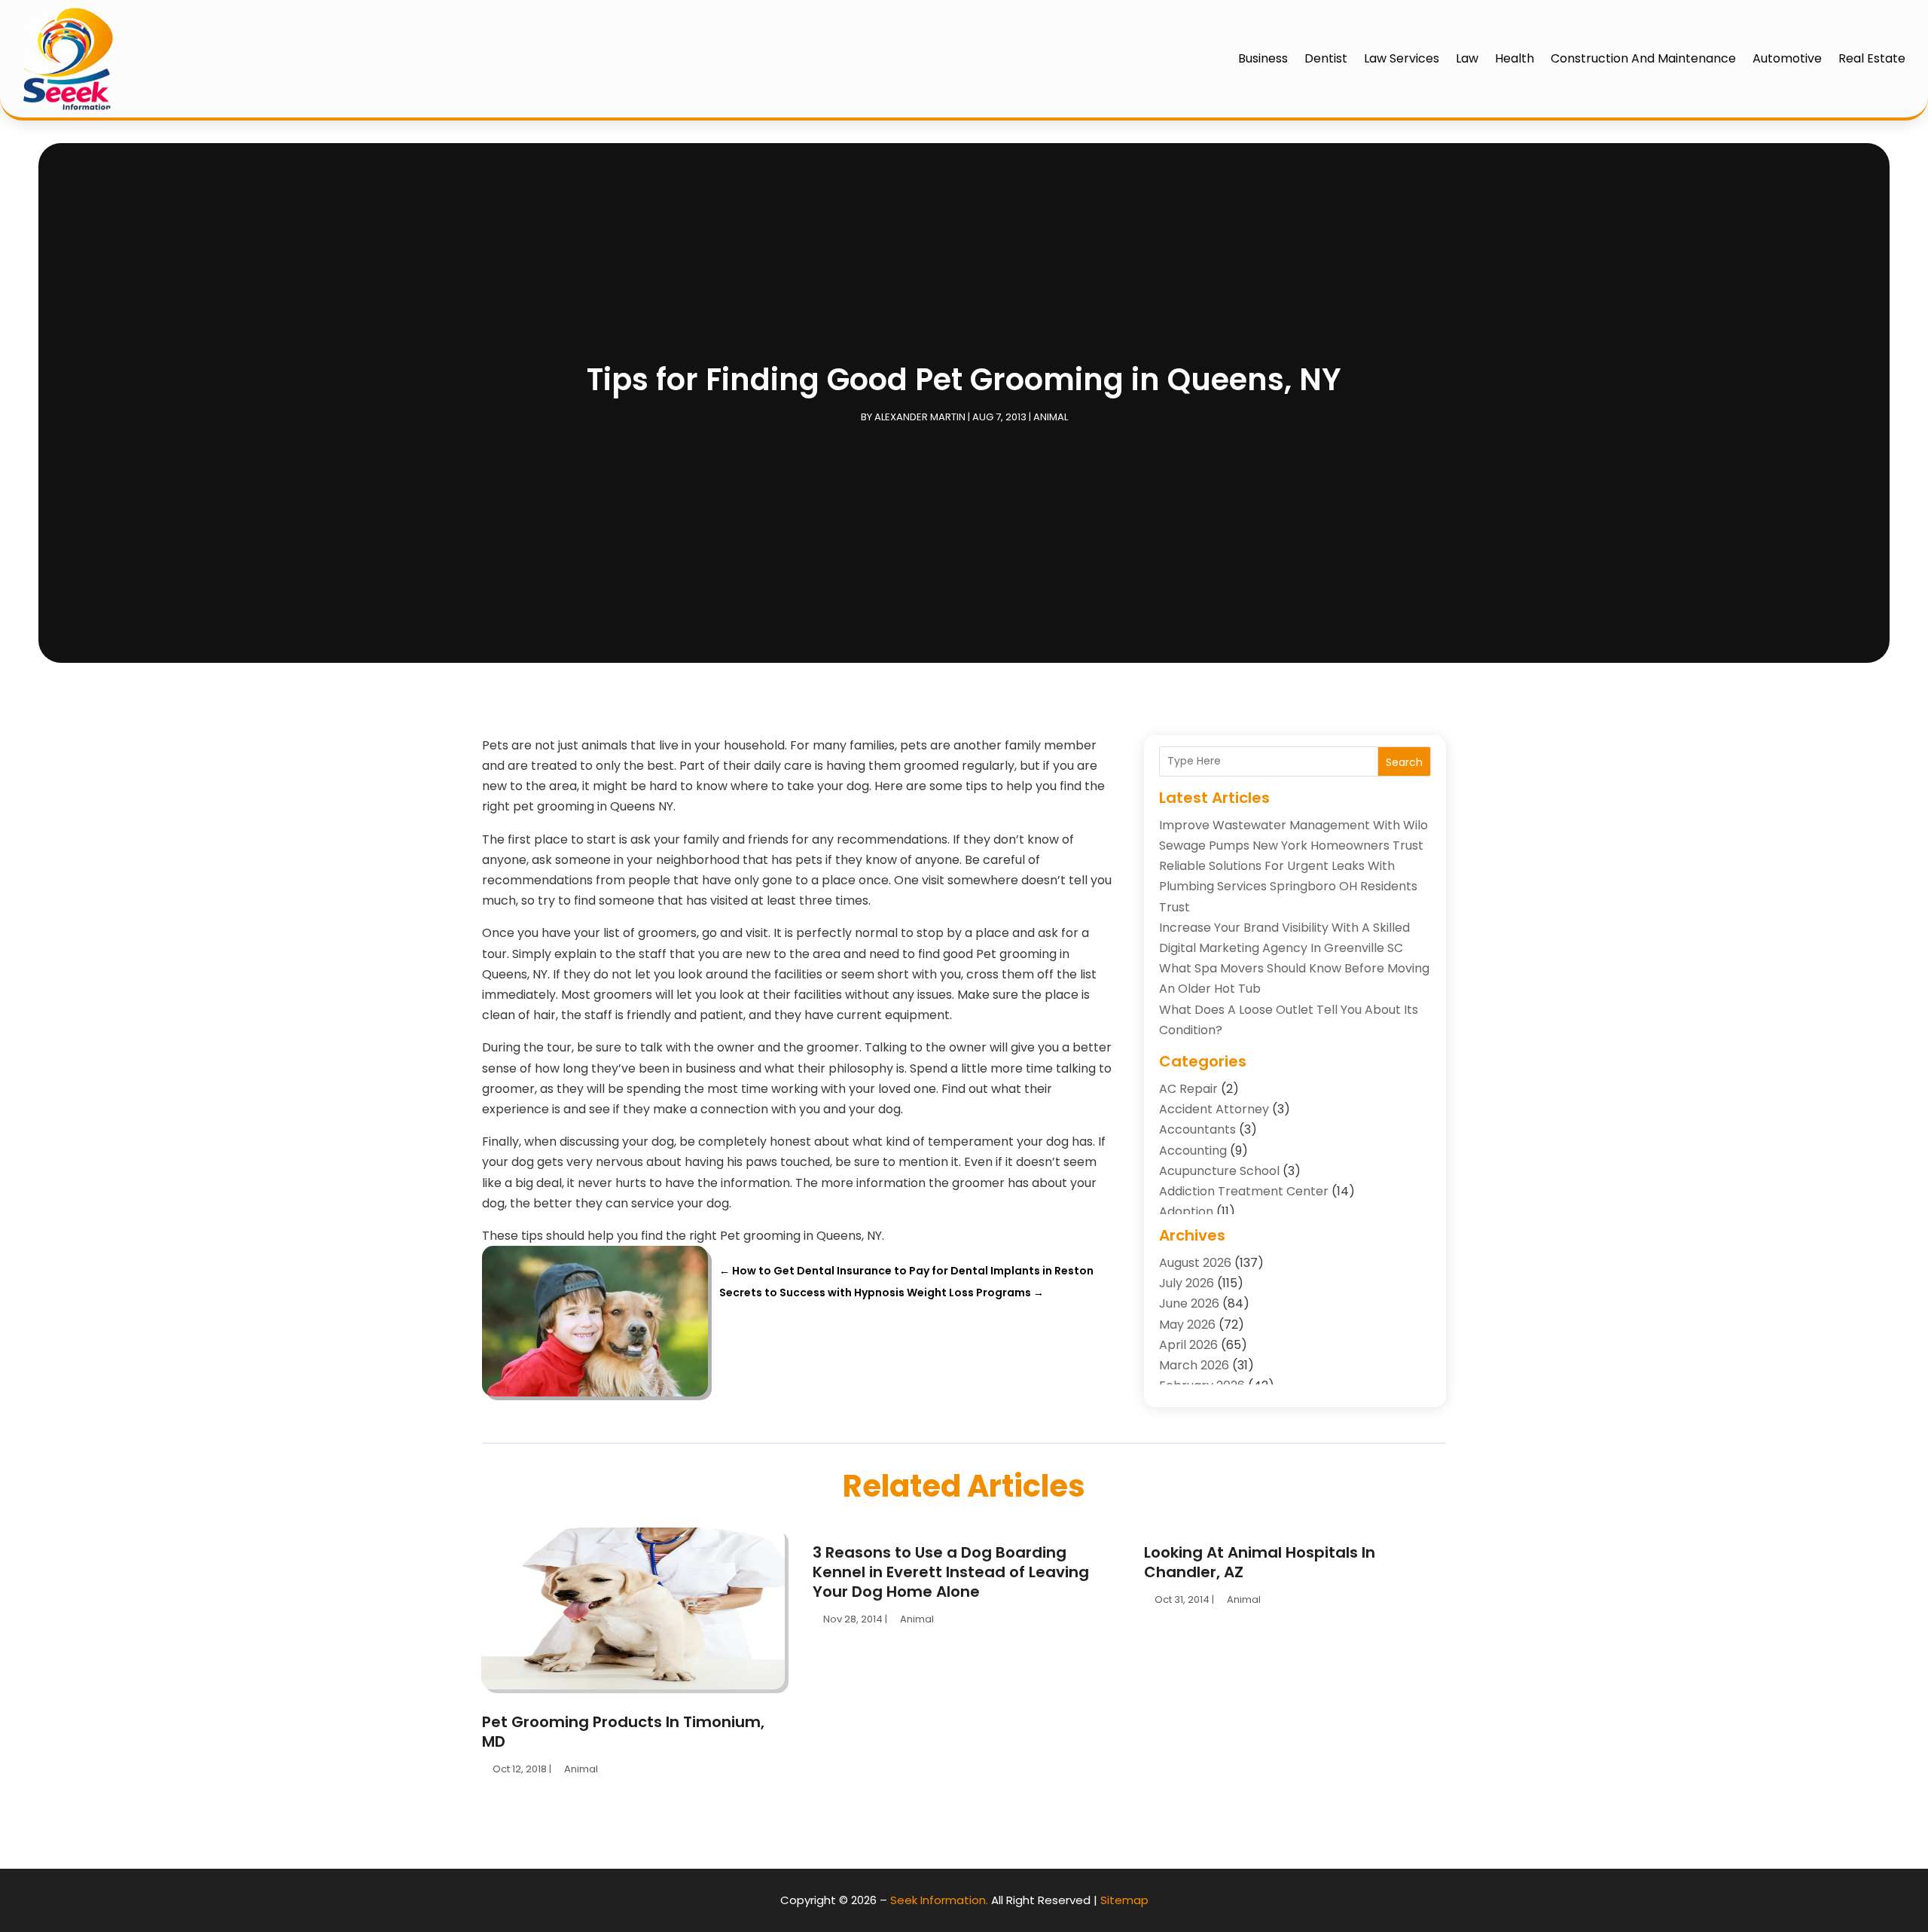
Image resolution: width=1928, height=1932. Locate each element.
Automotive (1787, 58)
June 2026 (1189, 1303)
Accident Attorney (1214, 1109)
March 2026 (1194, 1365)
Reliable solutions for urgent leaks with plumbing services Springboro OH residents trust (1288, 886)
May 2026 (1187, 1325)
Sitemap (1124, 1900)
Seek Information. (939, 1900)
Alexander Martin (920, 417)
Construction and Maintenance (1643, 58)
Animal (1051, 417)
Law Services (1402, 58)
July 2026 (1187, 1283)
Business (1263, 58)
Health (1515, 58)
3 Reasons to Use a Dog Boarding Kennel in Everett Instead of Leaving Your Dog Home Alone (951, 1572)
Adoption (1186, 1212)
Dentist (1326, 58)
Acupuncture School (1219, 1171)
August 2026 (1195, 1263)
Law (1467, 58)
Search (1404, 762)
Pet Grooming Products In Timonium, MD (623, 1732)
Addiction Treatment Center (1244, 1191)
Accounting (1193, 1151)
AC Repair (1188, 1089)
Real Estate (1872, 58)
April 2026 (1188, 1345)
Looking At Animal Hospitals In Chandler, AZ (1260, 1562)
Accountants (1197, 1129)
